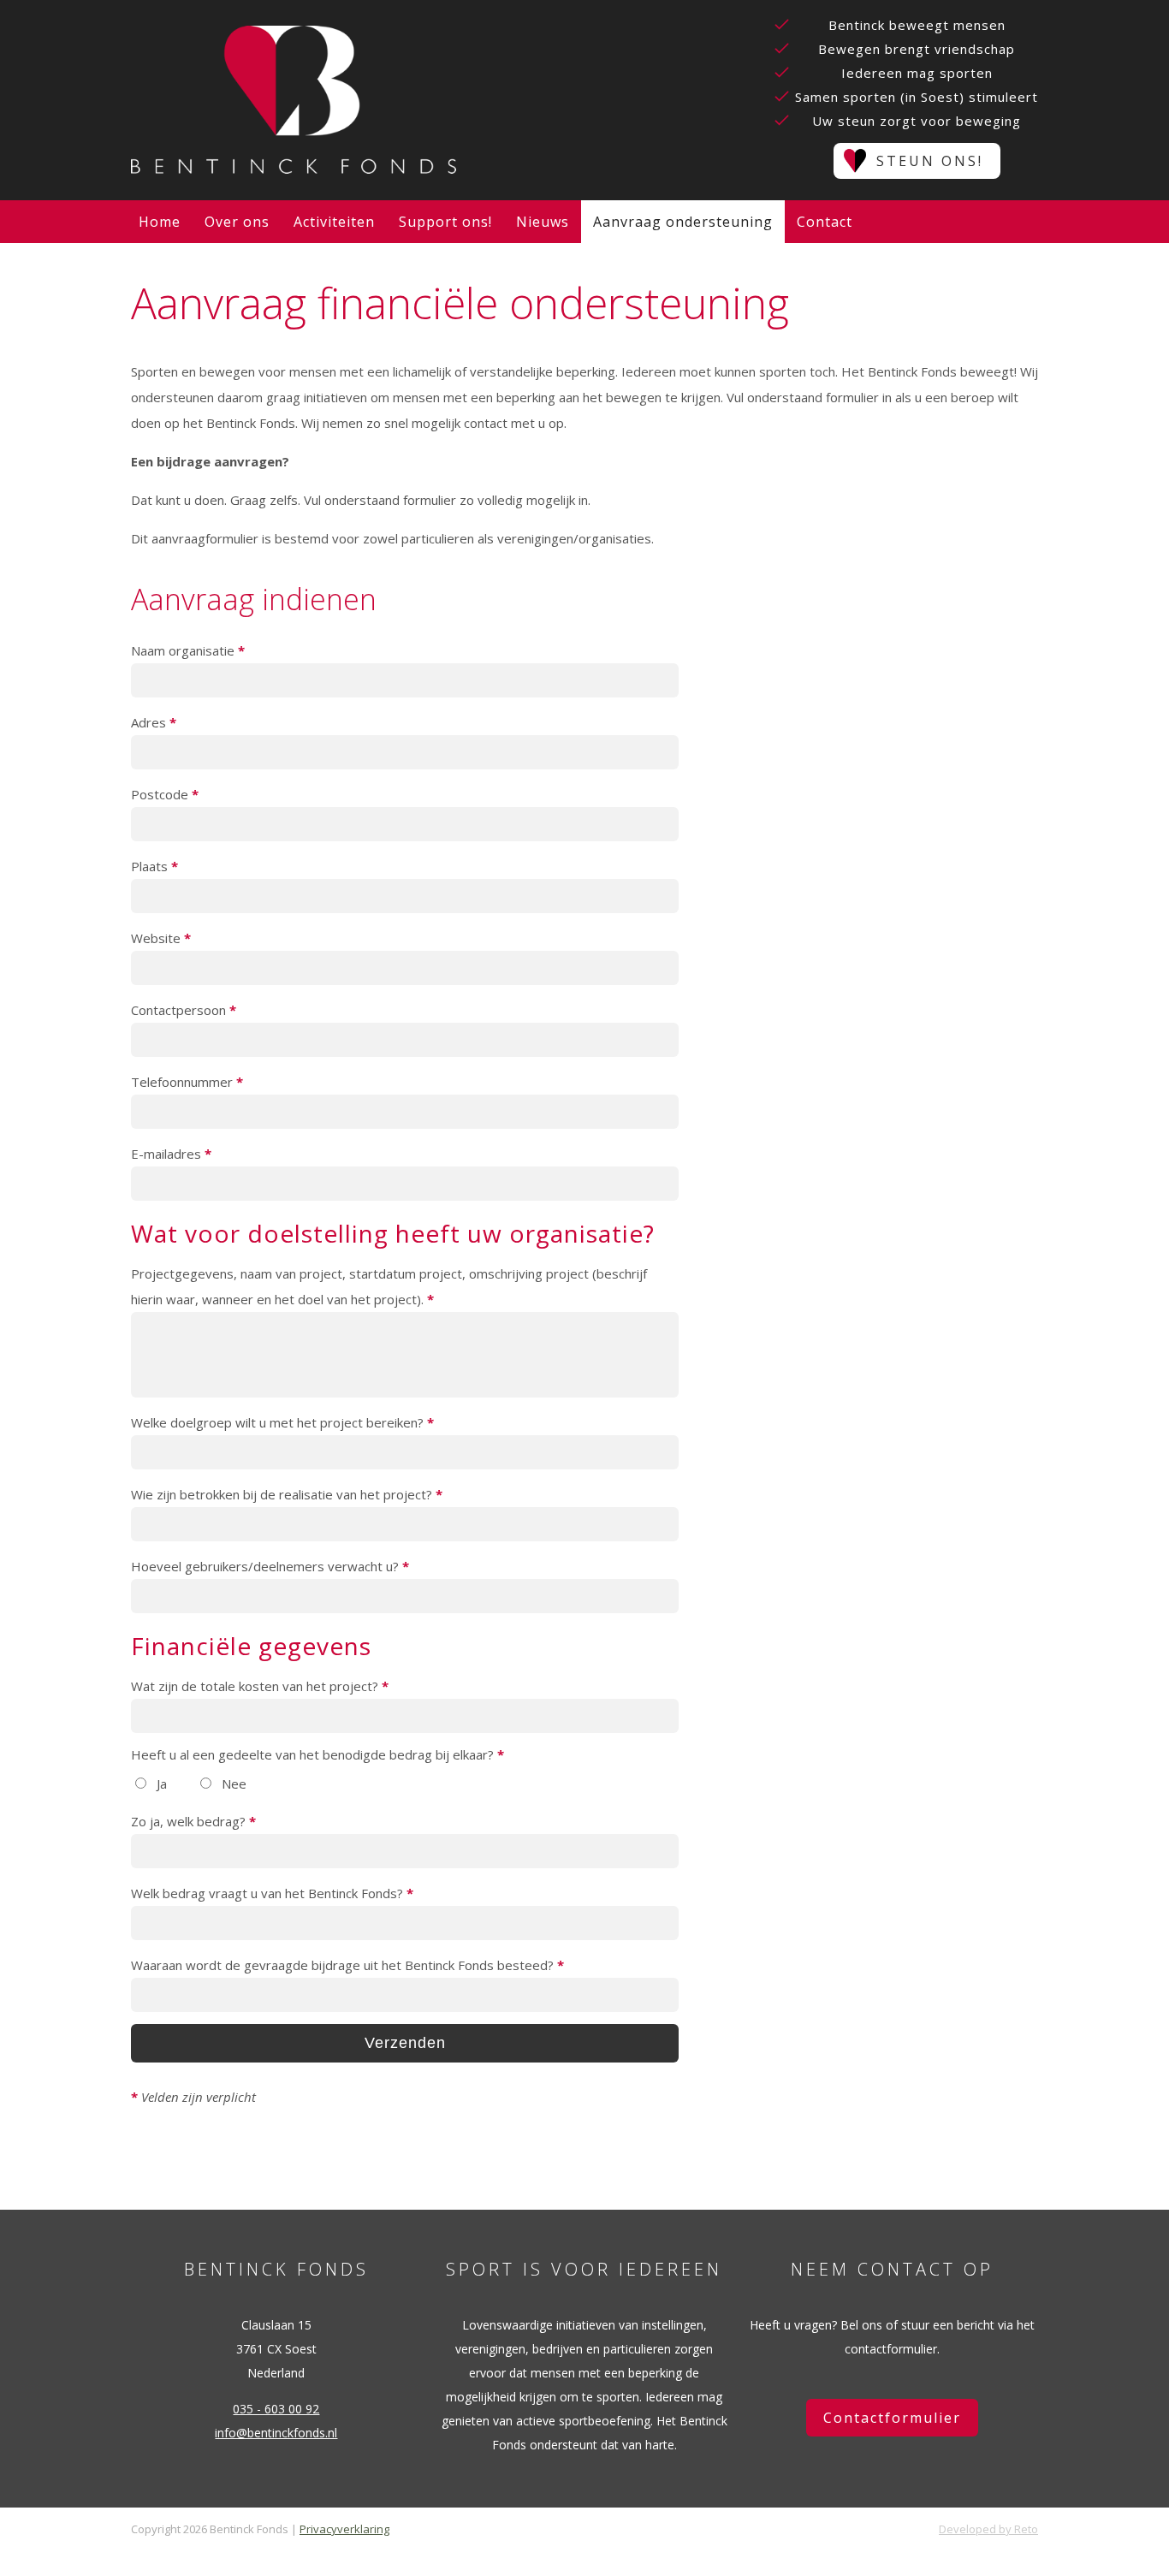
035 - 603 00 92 (276, 2409)
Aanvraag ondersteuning (683, 222)
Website (161, 938)
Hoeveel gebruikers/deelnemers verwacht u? (270, 1566)
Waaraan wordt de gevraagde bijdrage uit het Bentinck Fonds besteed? (347, 1965)
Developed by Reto (988, 2529)
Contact (825, 222)
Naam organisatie (188, 650)
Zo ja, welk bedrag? (193, 1821)
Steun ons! (930, 161)
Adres (154, 722)
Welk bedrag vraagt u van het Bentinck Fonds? (272, 1893)
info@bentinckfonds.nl (276, 2433)
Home (160, 222)
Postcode (165, 794)
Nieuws (543, 222)
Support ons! (445, 222)
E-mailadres (171, 1154)
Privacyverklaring (344, 2529)
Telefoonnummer (187, 1082)
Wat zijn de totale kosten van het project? (260, 1686)
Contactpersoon (184, 1010)
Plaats (154, 866)
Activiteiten (334, 222)
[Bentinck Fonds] (294, 100)
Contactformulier (892, 2418)
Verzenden (405, 2043)
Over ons (237, 222)
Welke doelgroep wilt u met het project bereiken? (282, 1422)
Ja (160, 1784)
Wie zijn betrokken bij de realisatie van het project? (287, 1494)
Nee (232, 1784)
